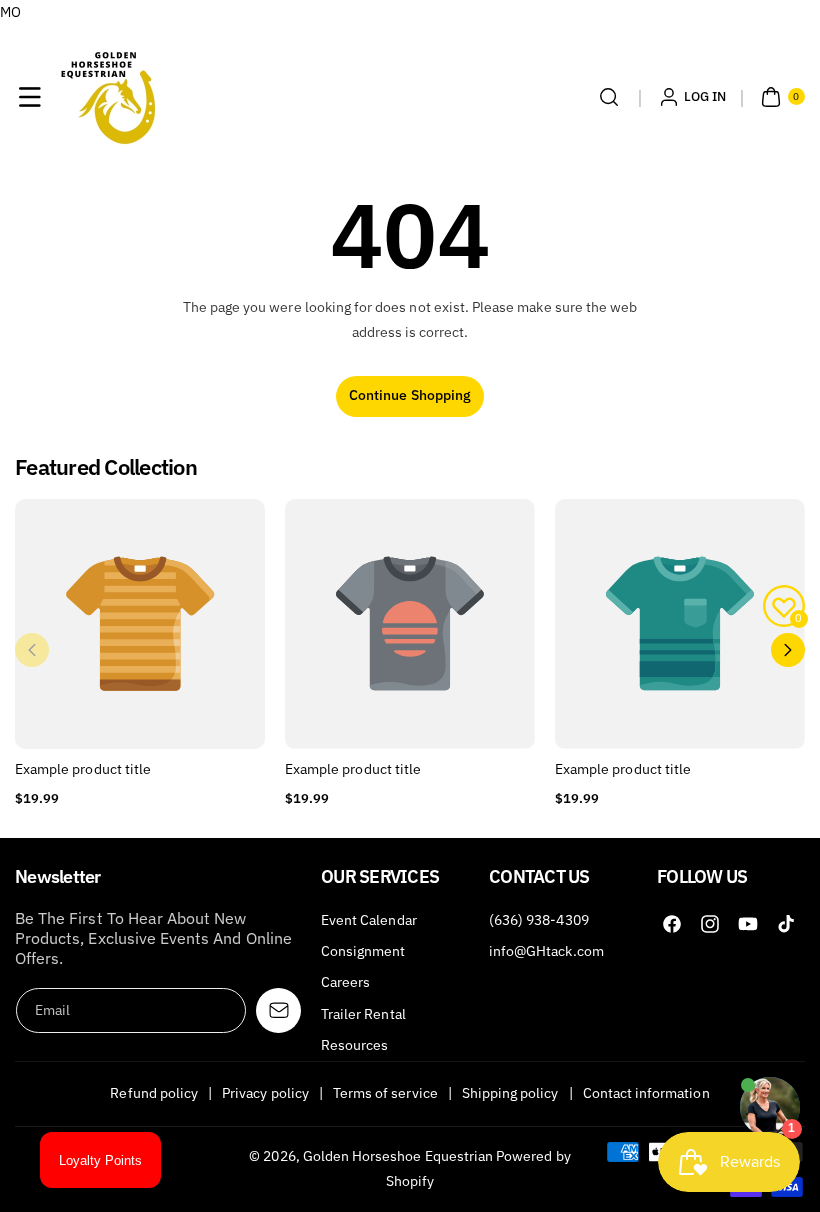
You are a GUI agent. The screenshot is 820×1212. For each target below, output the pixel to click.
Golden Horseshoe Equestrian (398, 1156)
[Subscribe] (278, 1010)
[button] (30, 97)
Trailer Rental (363, 1014)
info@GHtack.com (546, 951)
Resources (354, 1045)
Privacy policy (265, 1093)
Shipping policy (510, 1093)
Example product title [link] (83, 769)
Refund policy (154, 1093)
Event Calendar (369, 920)
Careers (345, 982)
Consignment (363, 951)
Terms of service (385, 1093)
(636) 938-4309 (539, 920)
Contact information (646, 1093)
